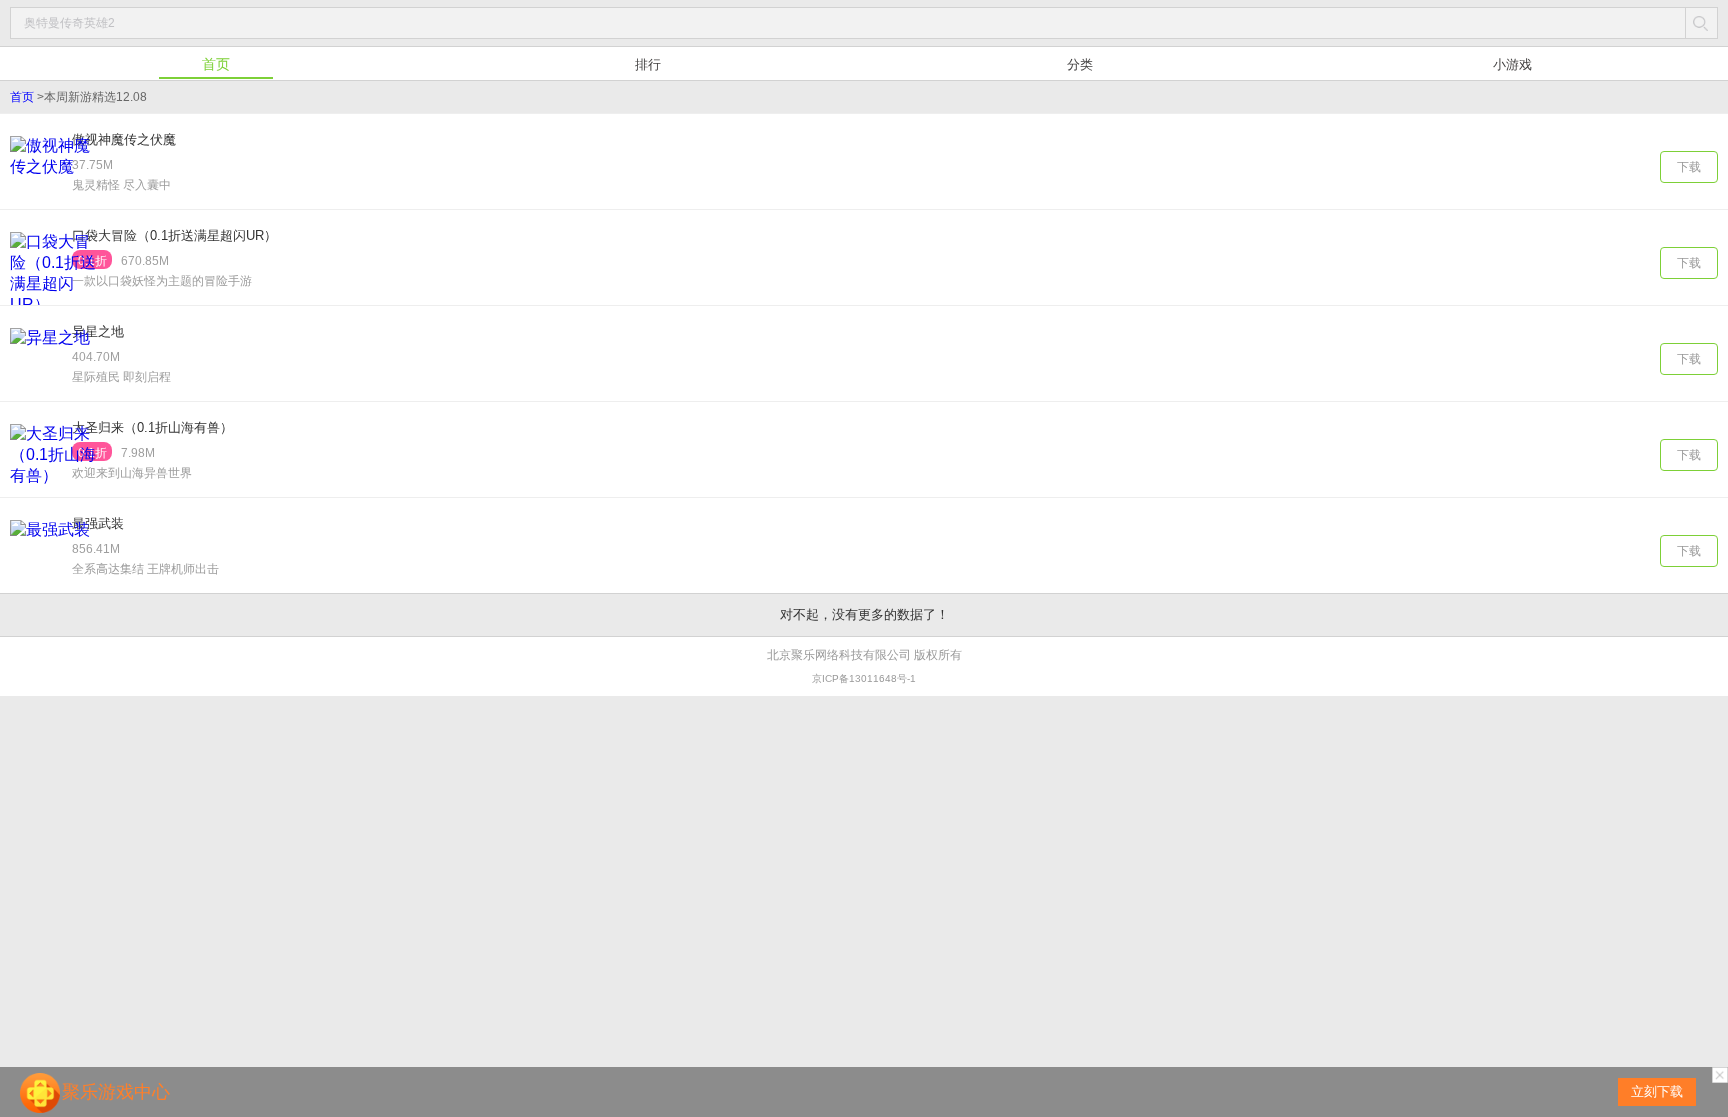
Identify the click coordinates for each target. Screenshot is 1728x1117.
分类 (1080, 64)
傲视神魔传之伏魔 (124, 139)
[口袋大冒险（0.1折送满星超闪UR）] (54, 269)
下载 (1689, 167)
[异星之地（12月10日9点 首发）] (54, 365)
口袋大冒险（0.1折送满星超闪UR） (174, 235)
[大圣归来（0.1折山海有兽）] (54, 461)
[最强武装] (54, 557)
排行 (648, 64)
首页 (216, 64)
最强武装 (98, 523)
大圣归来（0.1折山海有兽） (152, 427)
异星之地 (98, 331)
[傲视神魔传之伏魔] (54, 173)
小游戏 (1512, 64)
